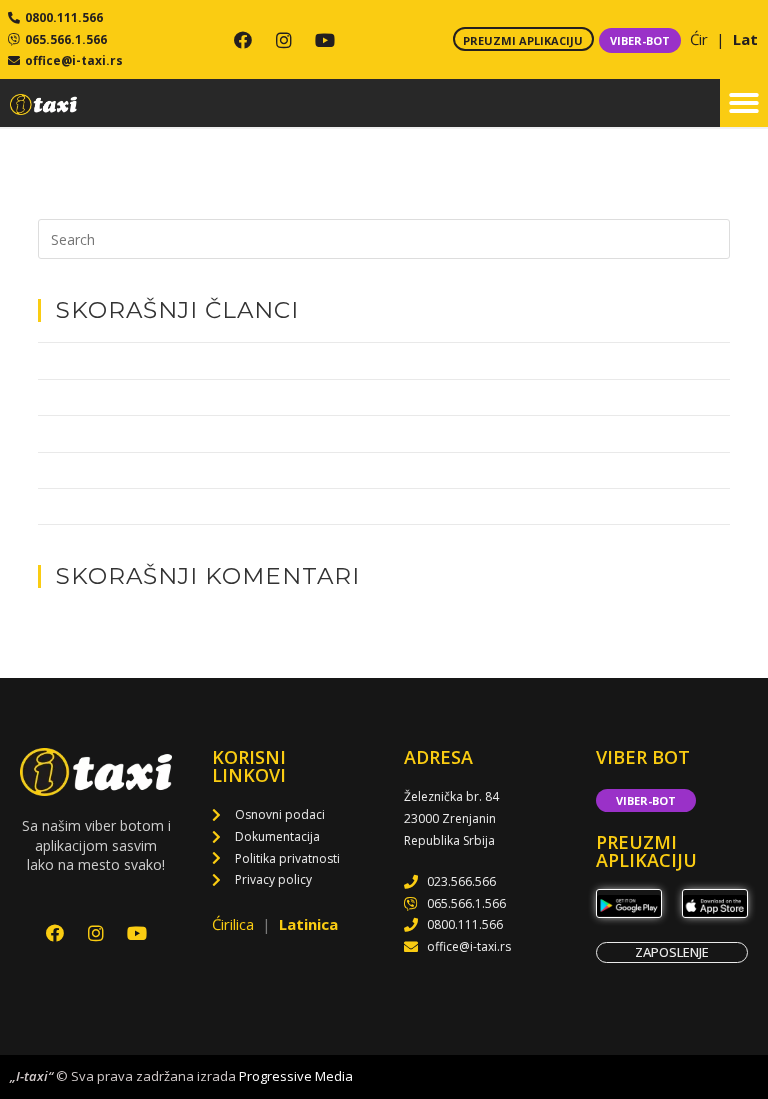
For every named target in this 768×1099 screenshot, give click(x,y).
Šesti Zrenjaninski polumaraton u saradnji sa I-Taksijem (206, 470)
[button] (744, 103)
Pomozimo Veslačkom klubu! (124, 433)
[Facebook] (243, 40)
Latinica (308, 924)
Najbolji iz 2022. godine (106, 397)
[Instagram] (284, 40)
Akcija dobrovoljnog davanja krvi (136, 506)
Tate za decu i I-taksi (99, 360)
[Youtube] (325, 40)
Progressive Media (296, 1076)
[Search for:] (383, 238)
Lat (745, 39)
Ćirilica (235, 924)
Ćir (701, 39)
